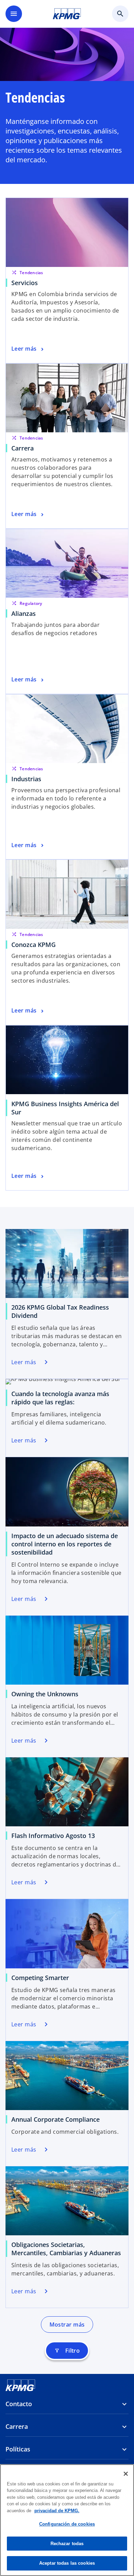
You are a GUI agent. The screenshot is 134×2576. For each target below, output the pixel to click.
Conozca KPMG (33, 945)
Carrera (23, 448)
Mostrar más (67, 2325)
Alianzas (24, 613)
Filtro (67, 2351)
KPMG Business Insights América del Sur (65, 1108)
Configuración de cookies (67, 2524)
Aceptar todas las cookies (67, 2563)
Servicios (25, 283)
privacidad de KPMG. (57, 2511)
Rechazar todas (67, 2544)
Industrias (26, 779)
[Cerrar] (126, 2474)
